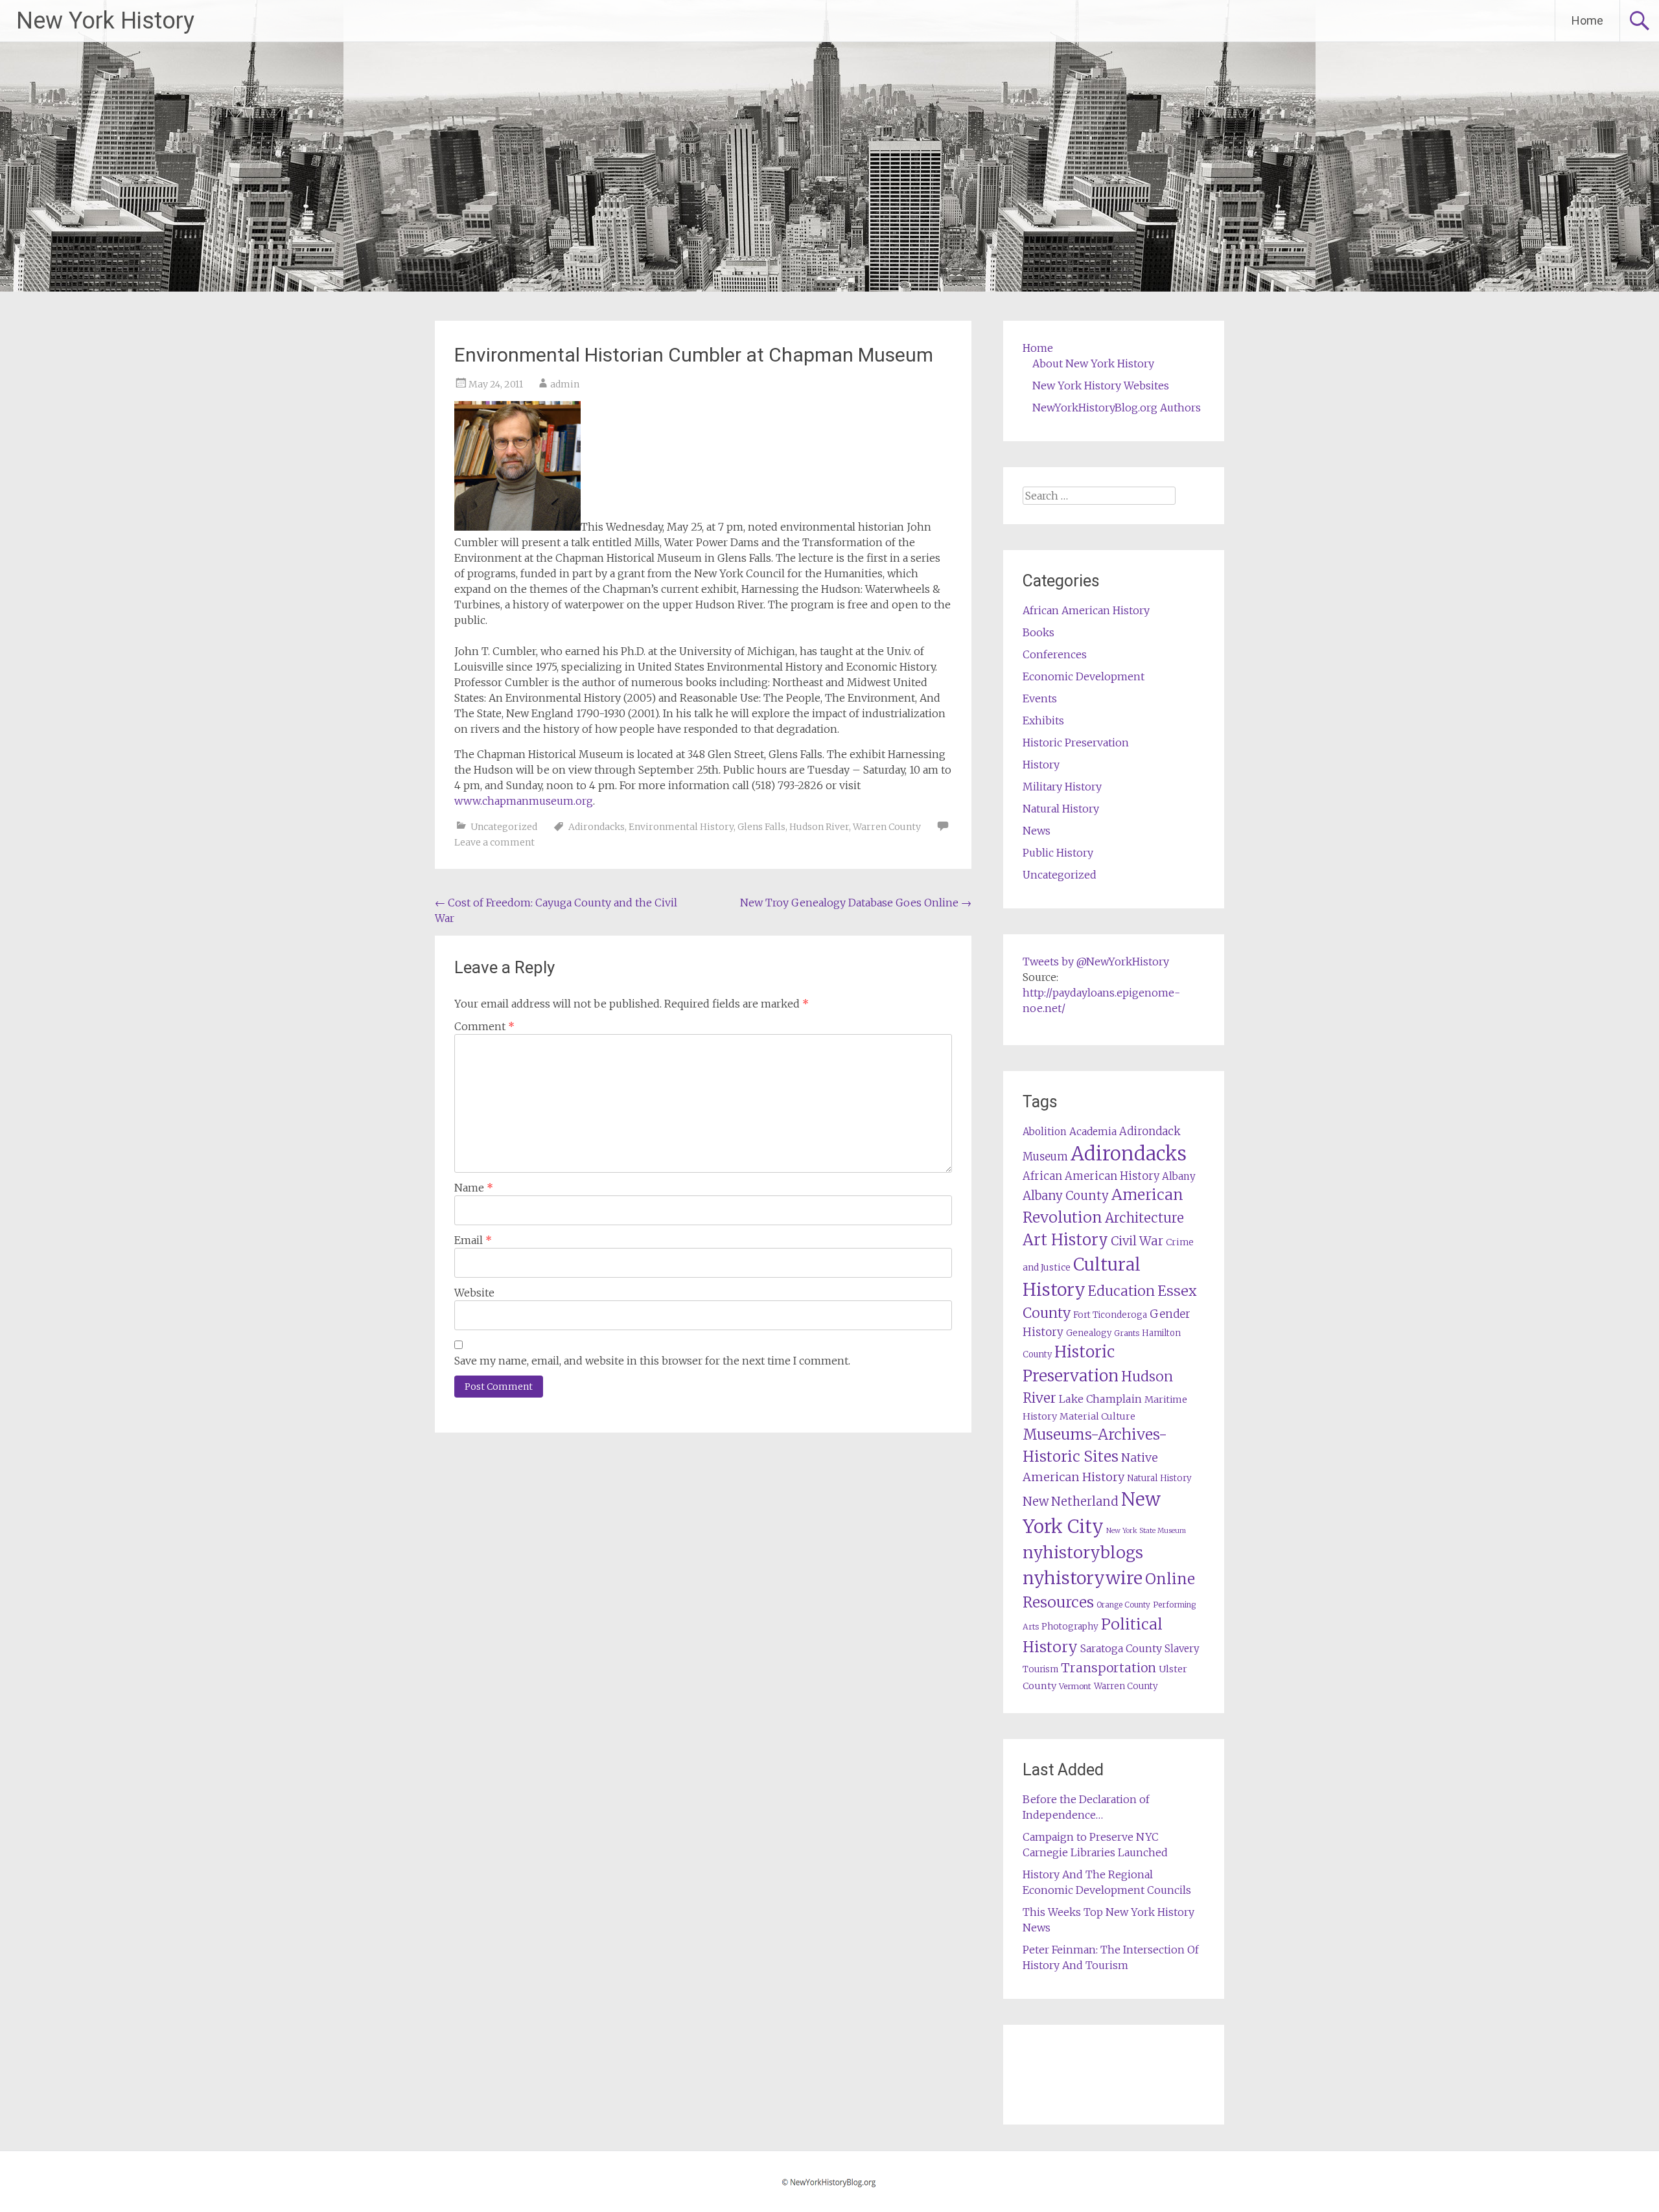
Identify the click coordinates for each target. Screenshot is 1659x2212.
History (1041, 765)
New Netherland (1071, 1502)
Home (1587, 20)
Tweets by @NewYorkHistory (1096, 962)
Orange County (1123, 1605)
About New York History (1093, 363)
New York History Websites (1101, 386)
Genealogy (1089, 1333)
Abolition (1045, 1132)
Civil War (1137, 1241)
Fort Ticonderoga (1110, 1315)
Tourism (1040, 1669)
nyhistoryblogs (1083, 1552)
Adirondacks (597, 827)
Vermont (1075, 1686)
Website (474, 1293)
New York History (105, 21)
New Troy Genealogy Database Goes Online (856, 903)
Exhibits (1043, 720)
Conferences (1055, 654)
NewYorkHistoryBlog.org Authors (1117, 408)
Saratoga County (1121, 1648)
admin (565, 384)
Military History (1062, 787)
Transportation (1108, 1668)
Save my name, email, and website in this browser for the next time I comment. (652, 1361)
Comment (484, 1026)
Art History (1065, 1240)
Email (473, 1240)
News (1037, 831)
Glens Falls (761, 827)
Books (1038, 632)
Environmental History (681, 827)
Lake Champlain (1100, 1399)
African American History (1086, 610)
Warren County (887, 827)
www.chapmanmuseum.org (524, 801)
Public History (1058, 853)
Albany (1179, 1176)
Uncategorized (504, 827)
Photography (1070, 1627)
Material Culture (1097, 1416)
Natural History (1061, 809)
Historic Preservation (1076, 743)
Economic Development (1084, 676)
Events (1040, 698)
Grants (1127, 1333)
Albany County (1066, 1196)
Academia (1093, 1132)
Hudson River (819, 827)
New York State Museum (1146, 1531)
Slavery (1182, 1649)
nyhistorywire (1083, 1578)
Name (474, 1188)
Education (1121, 1291)
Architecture (1144, 1218)
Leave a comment (494, 842)
